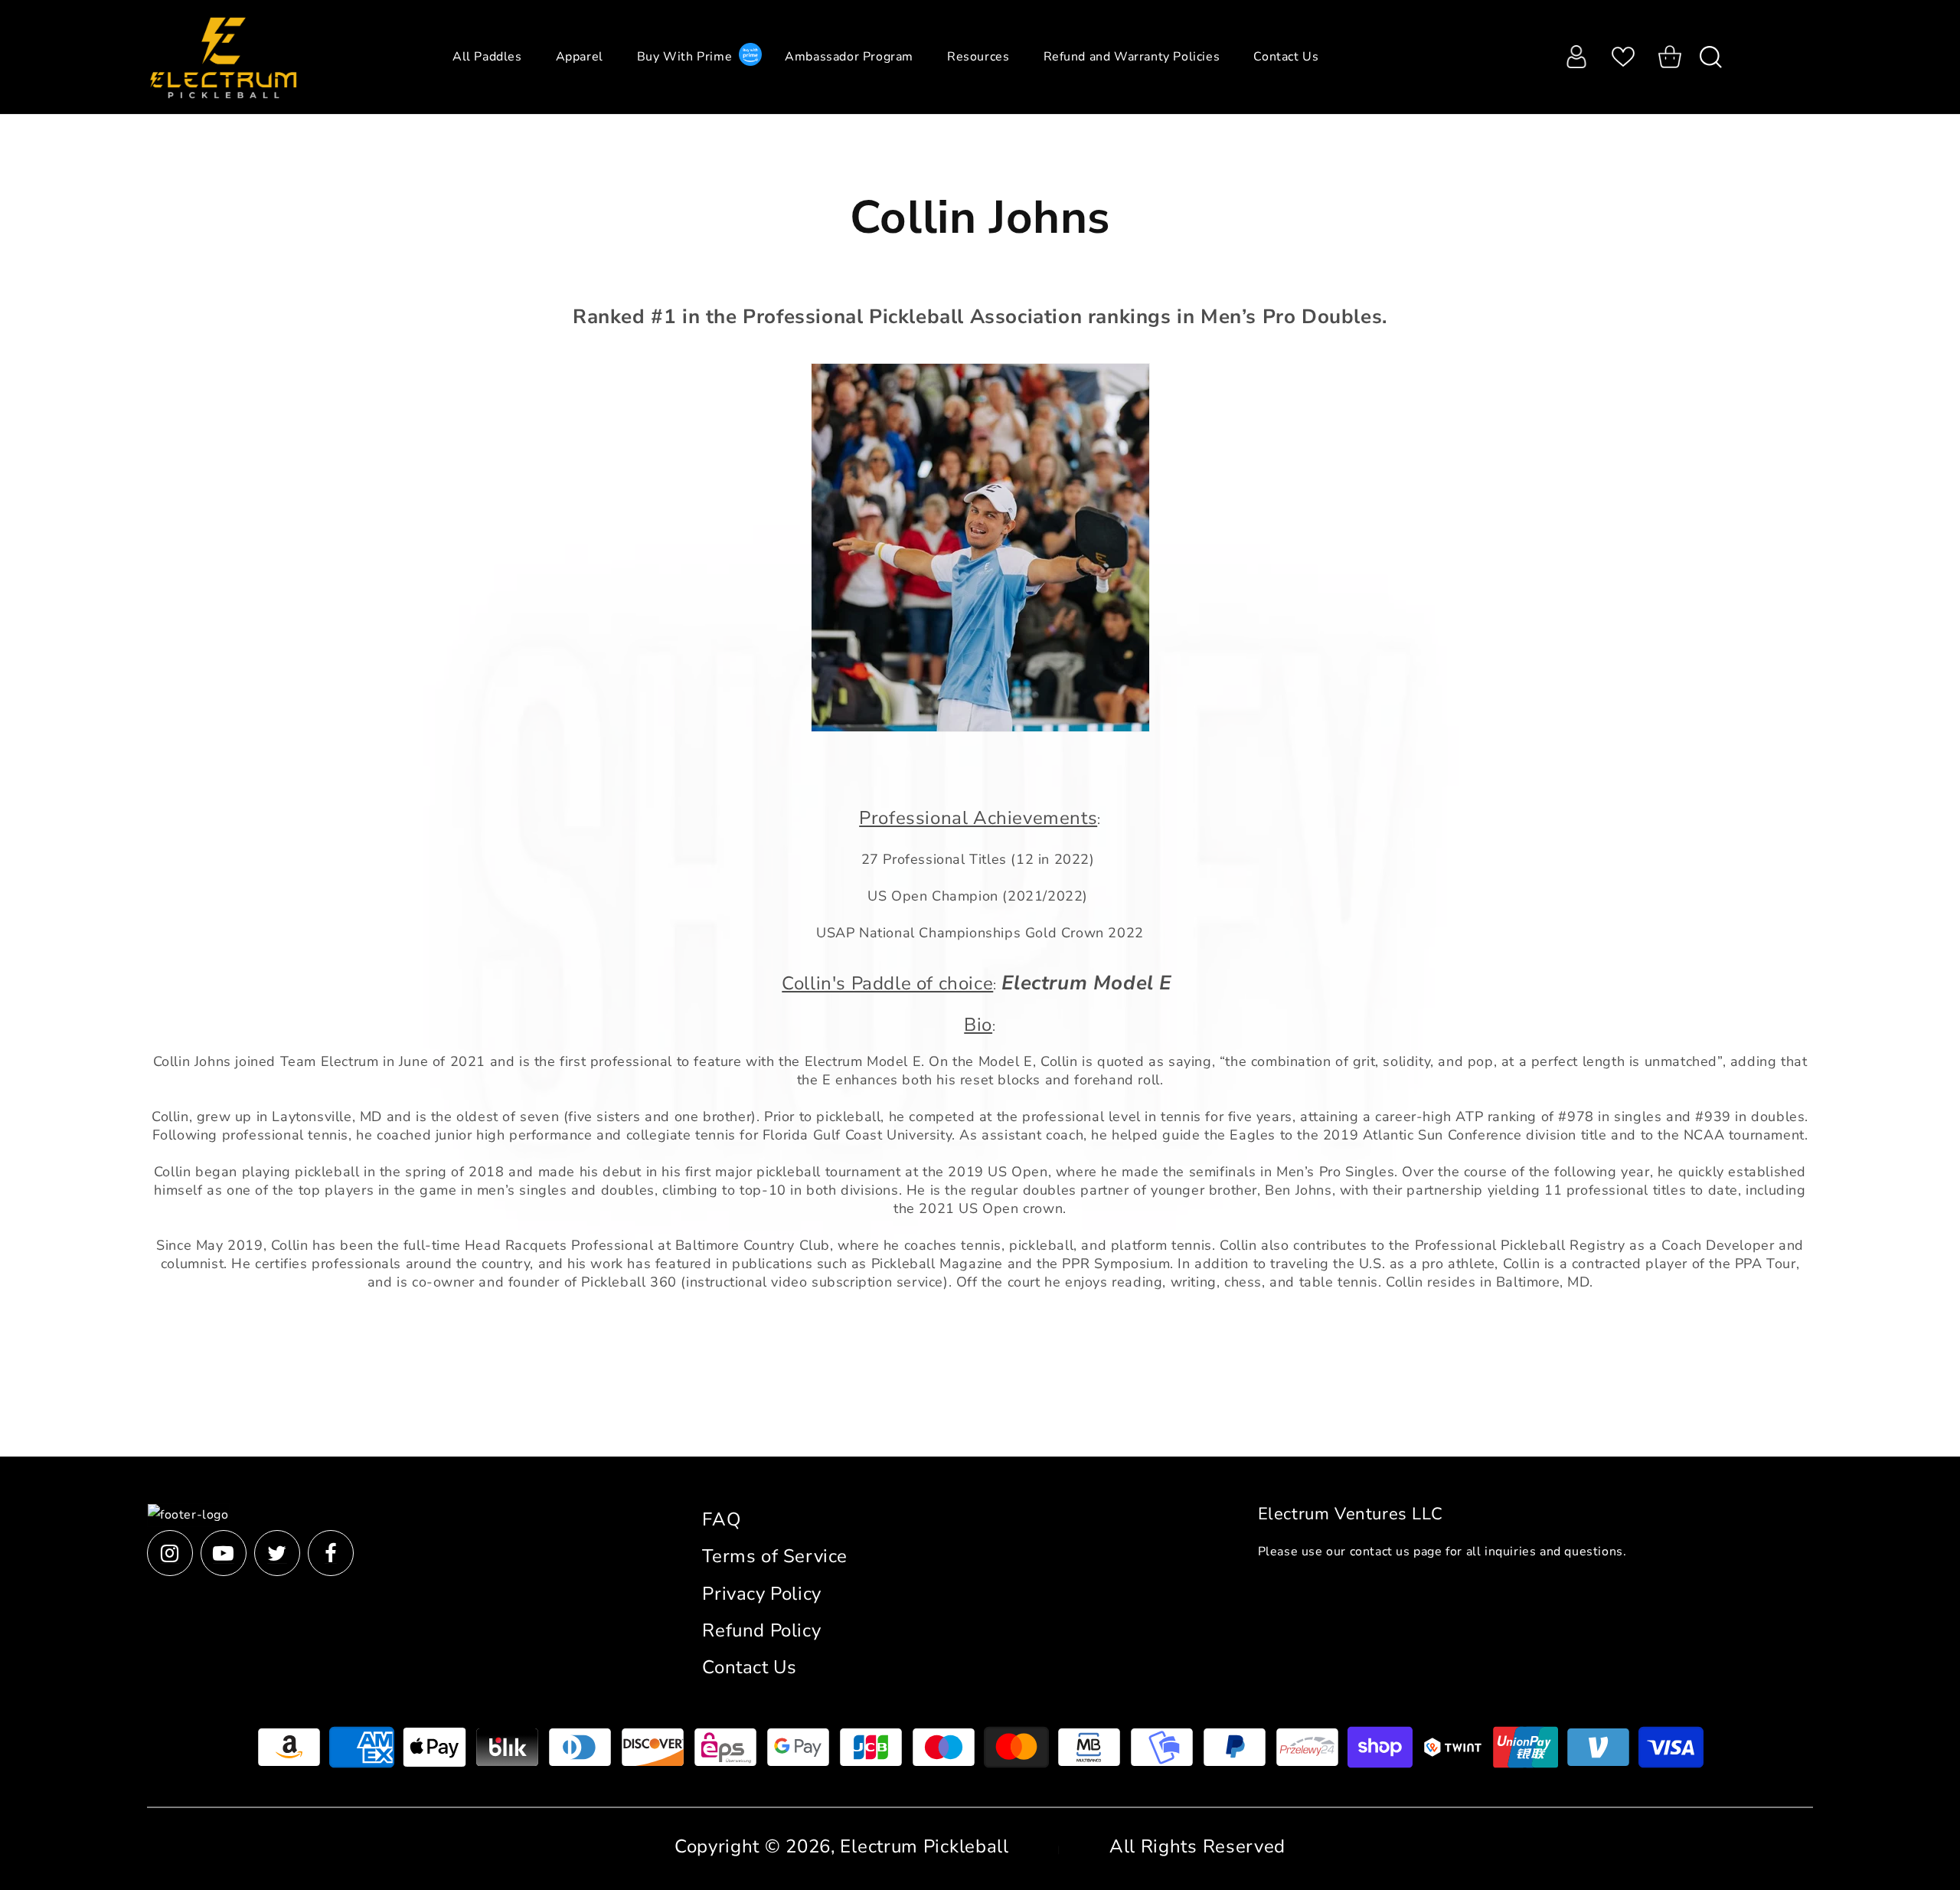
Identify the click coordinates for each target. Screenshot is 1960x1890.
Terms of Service (775, 1556)
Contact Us (749, 1667)
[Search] (1705, 57)
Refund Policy (761, 1630)
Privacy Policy (761, 1594)
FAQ (721, 1519)
